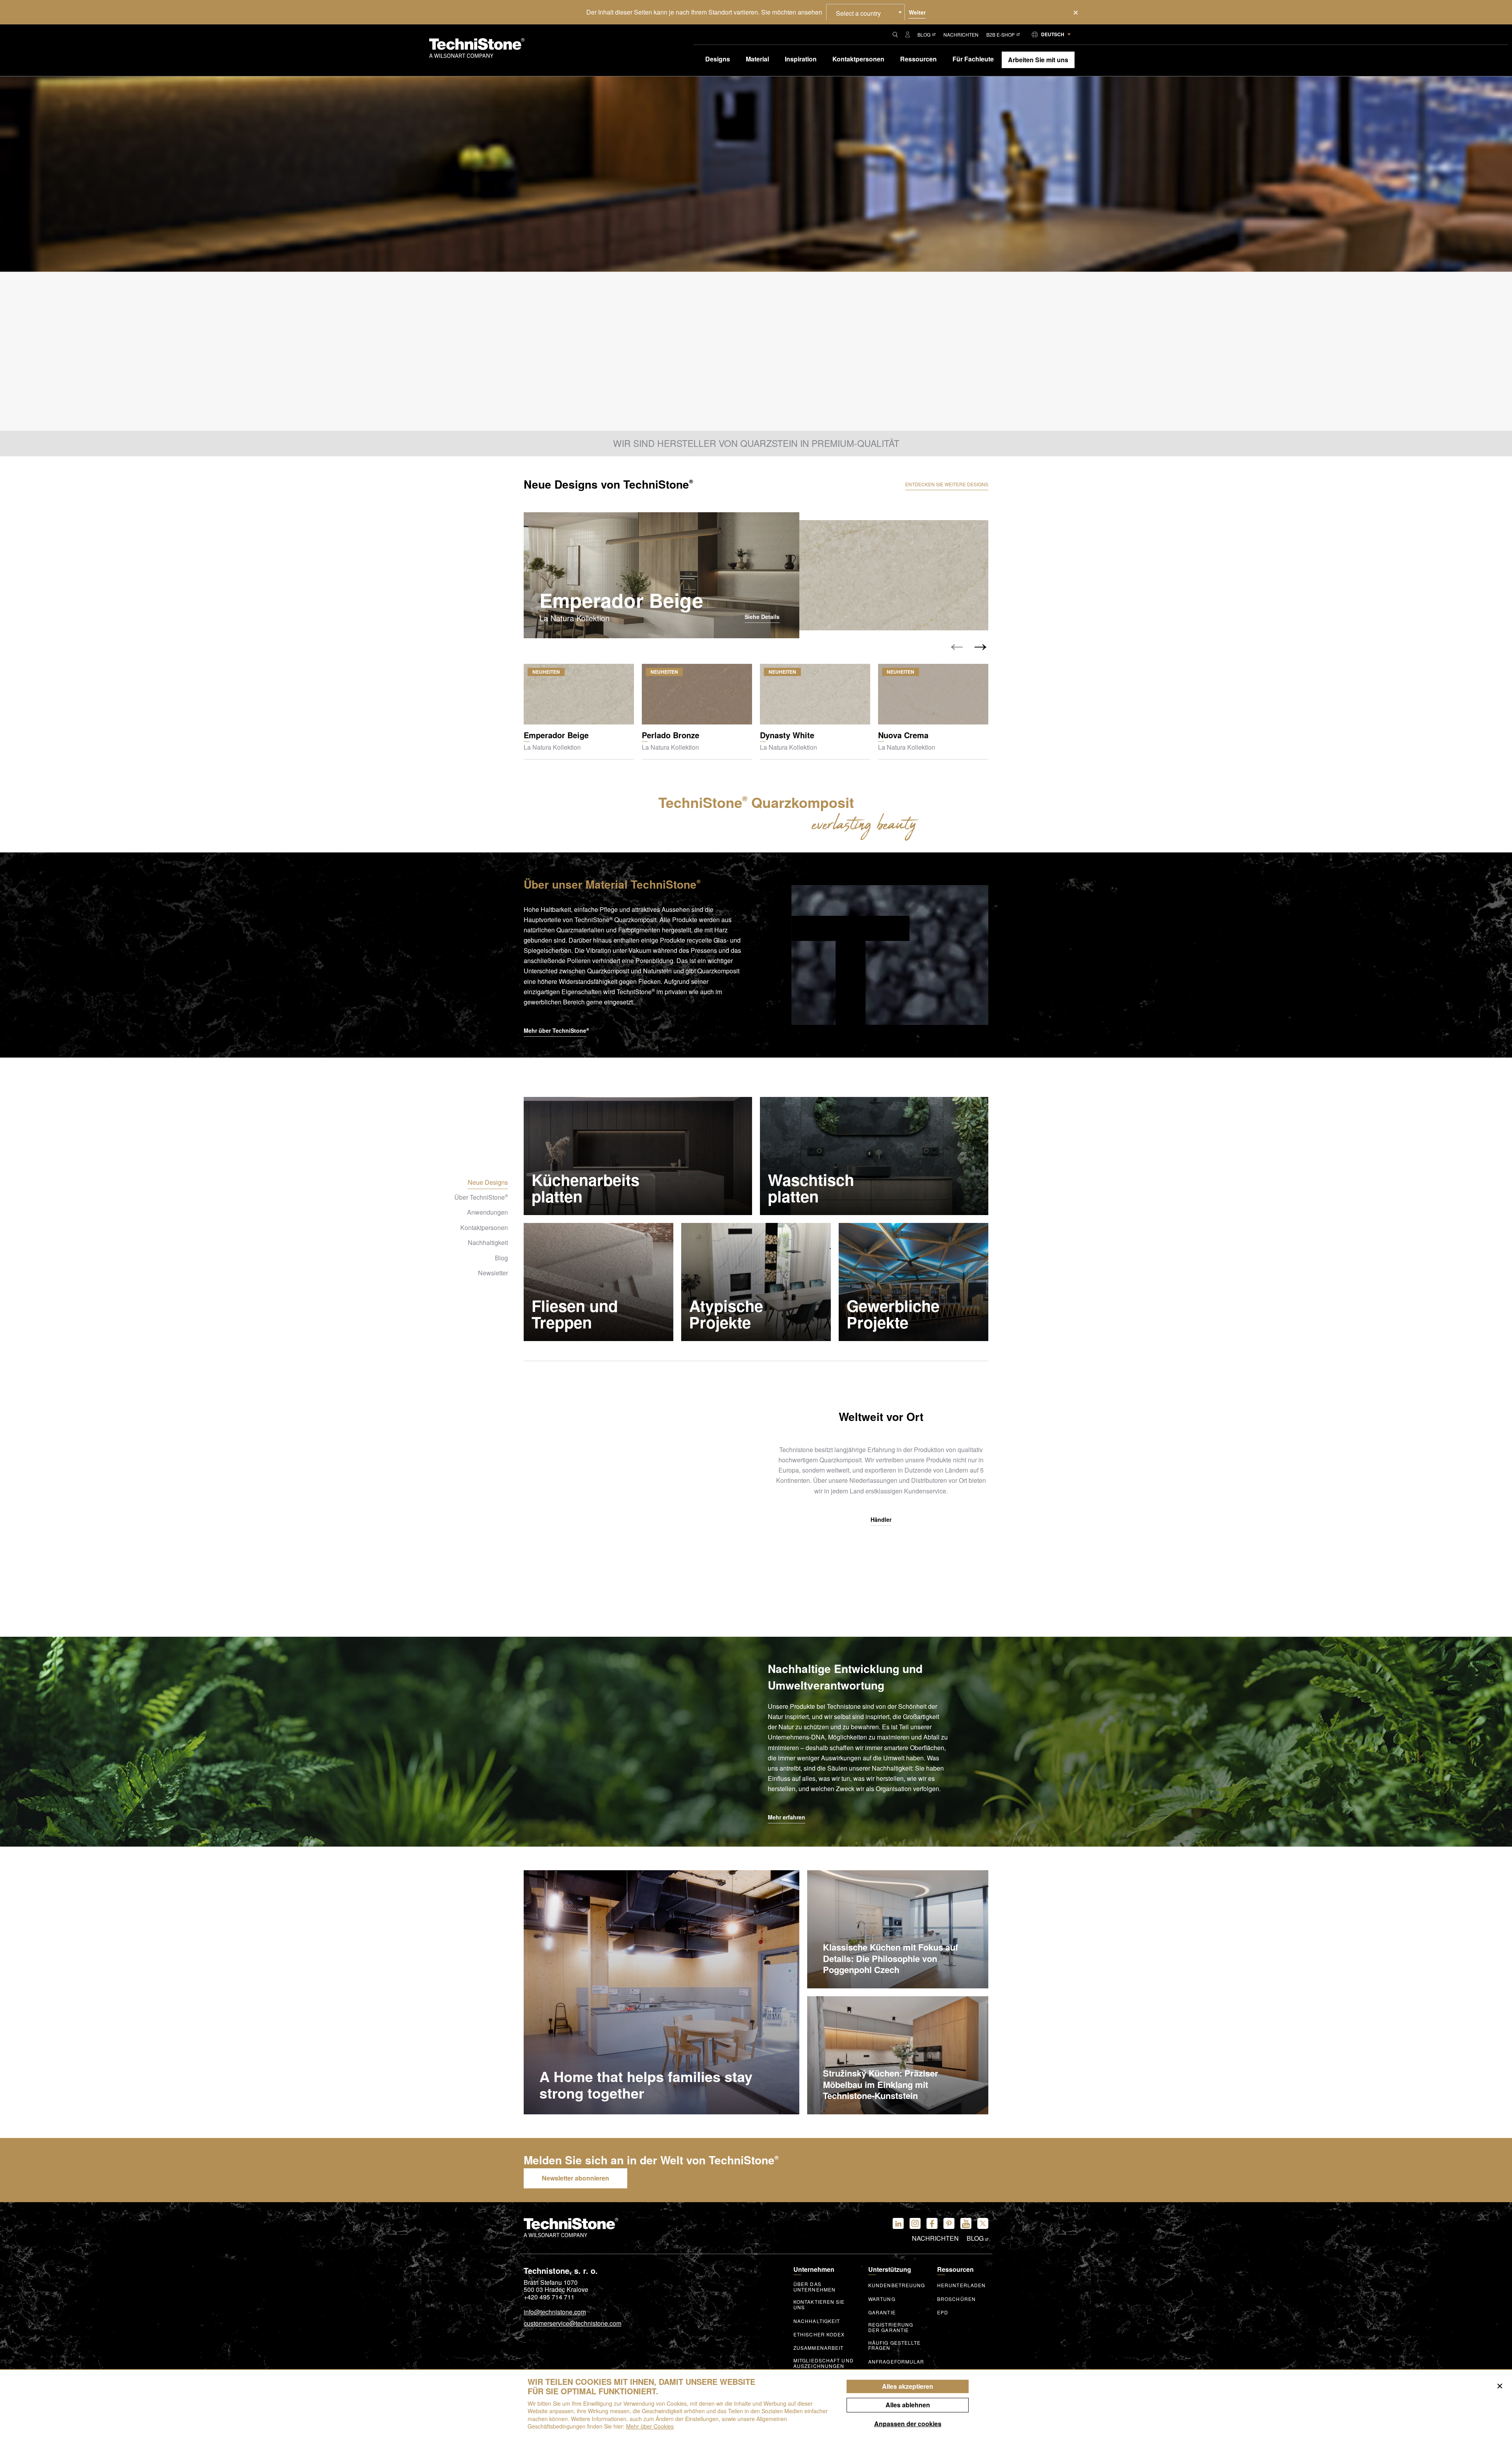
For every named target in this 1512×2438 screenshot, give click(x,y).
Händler (881, 1520)
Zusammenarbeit (818, 2348)
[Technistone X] (983, 2223)
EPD (943, 2312)
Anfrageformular (896, 2362)
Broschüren (956, 2299)
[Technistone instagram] (915, 2223)
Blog (924, 34)
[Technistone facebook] (932, 2223)
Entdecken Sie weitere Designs (947, 484)
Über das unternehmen (814, 2287)
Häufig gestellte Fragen (895, 2345)
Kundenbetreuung (897, 2285)
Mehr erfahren (787, 1817)
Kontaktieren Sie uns (819, 2305)
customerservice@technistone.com (573, 2324)
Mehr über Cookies (650, 2426)
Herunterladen (961, 2285)
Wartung (882, 2299)
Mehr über (556, 1030)
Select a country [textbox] (858, 13)
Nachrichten (961, 34)
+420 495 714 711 (549, 2297)
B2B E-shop (1001, 34)
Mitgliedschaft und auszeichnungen (824, 2363)
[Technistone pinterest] (949, 2223)
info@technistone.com (555, 2312)
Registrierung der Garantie (891, 2327)
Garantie (882, 2312)
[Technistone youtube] (966, 2223)
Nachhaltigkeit (817, 2321)
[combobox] (865, 12)
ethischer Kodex (819, 2334)
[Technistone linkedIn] (898, 2223)
